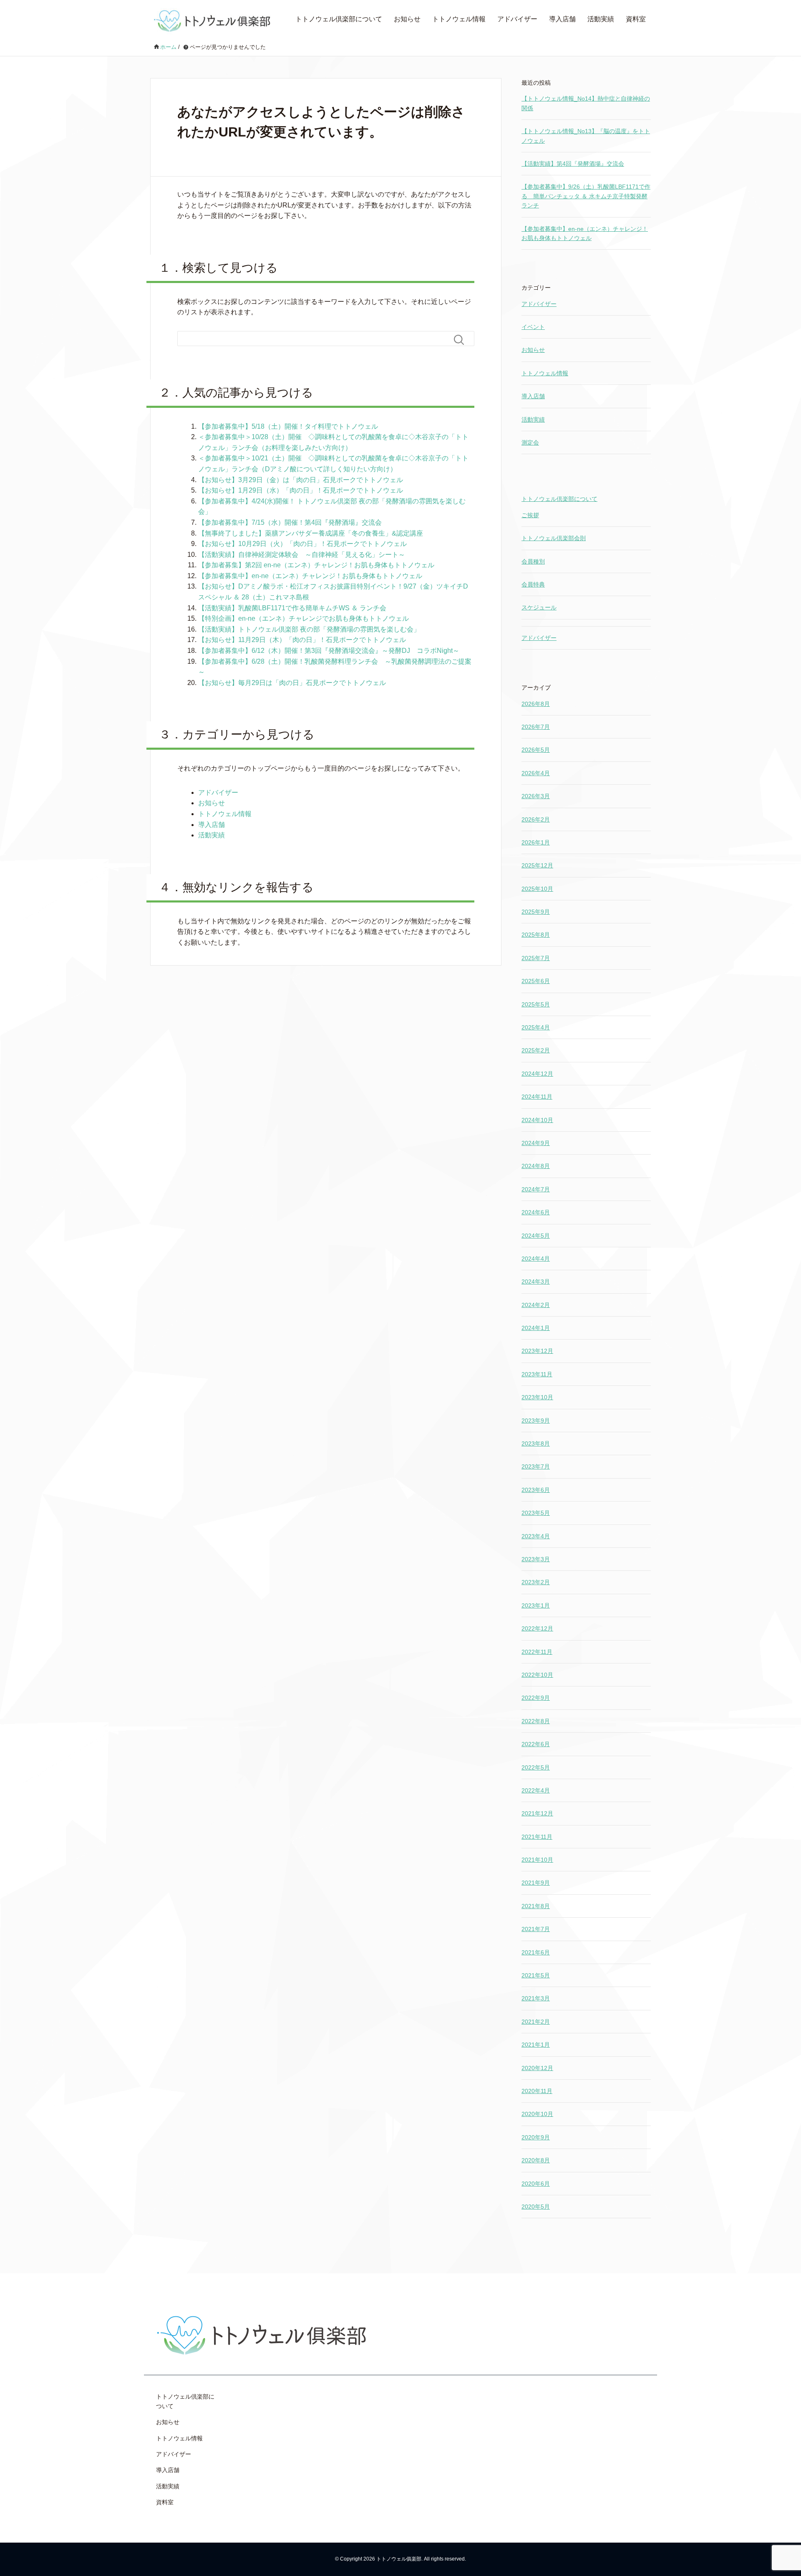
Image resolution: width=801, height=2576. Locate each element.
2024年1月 (536, 1328)
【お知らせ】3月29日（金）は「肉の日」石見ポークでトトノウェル (301, 480)
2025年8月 (536, 935)
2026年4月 (536, 773)
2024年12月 (537, 1074)
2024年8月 (536, 1166)
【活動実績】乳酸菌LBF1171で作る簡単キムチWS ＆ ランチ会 (292, 608)
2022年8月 (536, 1721)
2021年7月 (536, 1929)
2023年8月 (536, 1443)
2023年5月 (536, 1513)
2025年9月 (536, 912)
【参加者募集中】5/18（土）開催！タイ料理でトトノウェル (288, 426)
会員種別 (533, 561)
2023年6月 (536, 1490)
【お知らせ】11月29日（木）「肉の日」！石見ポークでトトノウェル (302, 640)
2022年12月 (537, 1628)
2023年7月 (536, 1466)
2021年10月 (537, 1860)
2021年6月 (536, 1952)
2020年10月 (537, 2114)
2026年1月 (536, 842)
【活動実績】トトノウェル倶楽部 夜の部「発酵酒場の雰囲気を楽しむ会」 (309, 629)
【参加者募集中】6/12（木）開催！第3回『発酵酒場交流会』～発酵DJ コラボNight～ (329, 651)
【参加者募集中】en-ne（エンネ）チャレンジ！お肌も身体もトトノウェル (310, 576)
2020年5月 (536, 2207)
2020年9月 (536, 2137)
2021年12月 (537, 1813)
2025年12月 (537, 865)
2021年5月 (536, 1975)
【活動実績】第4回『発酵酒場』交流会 (573, 164)
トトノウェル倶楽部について (339, 19)
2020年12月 (537, 2068)
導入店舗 (562, 19)
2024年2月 (536, 1305)
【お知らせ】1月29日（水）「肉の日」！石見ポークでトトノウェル (301, 490)
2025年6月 (536, 981)
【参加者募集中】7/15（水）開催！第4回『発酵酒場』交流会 (290, 522)
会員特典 (533, 584)
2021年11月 (537, 1837)
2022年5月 (536, 1767)
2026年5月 (536, 750)
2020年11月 (537, 2091)
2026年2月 (536, 819)
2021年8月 (536, 1906)
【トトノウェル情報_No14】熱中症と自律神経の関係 (586, 103)
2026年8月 (536, 704)
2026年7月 (536, 727)
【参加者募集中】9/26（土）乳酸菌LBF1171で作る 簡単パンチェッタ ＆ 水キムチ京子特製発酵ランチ (586, 196)
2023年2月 (536, 1582)
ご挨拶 (530, 515)
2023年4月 (536, 1536)
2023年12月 (537, 1351)
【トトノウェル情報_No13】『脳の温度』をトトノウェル (586, 136)
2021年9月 (536, 1883)
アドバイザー (517, 19)
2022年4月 (536, 1790)
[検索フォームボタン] (462, 340)
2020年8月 (536, 2160)
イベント (533, 327)
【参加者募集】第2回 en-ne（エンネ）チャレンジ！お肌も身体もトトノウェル (316, 565)
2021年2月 (536, 2022)
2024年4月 (536, 1259)
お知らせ (407, 19)
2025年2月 (536, 1050)
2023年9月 (536, 1421)
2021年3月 (536, 1998)
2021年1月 (536, 2045)
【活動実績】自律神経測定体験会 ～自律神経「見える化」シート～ (302, 555)
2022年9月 (536, 1698)
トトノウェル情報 (459, 19)
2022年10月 (537, 1675)
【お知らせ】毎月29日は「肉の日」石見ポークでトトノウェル (292, 683)
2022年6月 (536, 1744)
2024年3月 (536, 1282)
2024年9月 (536, 1143)
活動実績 (601, 19)
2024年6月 (536, 1212)
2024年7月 (536, 1189)
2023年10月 (537, 1397)
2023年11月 (537, 1374)
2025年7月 (536, 958)
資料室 (636, 19)
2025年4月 (536, 1027)
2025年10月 (537, 889)
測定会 (530, 442)
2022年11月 (537, 1652)
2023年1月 (536, 1605)
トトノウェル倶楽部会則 (554, 538)
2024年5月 (536, 1236)
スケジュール (539, 607)
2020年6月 (536, 2184)
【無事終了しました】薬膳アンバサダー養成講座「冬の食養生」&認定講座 (311, 533)
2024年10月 (537, 1120)
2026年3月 (536, 796)
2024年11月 (537, 1097)
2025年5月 (536, 1004)
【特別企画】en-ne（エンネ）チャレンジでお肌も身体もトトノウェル (304, 618)
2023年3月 (536, 1559)
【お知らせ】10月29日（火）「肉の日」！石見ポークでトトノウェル (302, 544)
